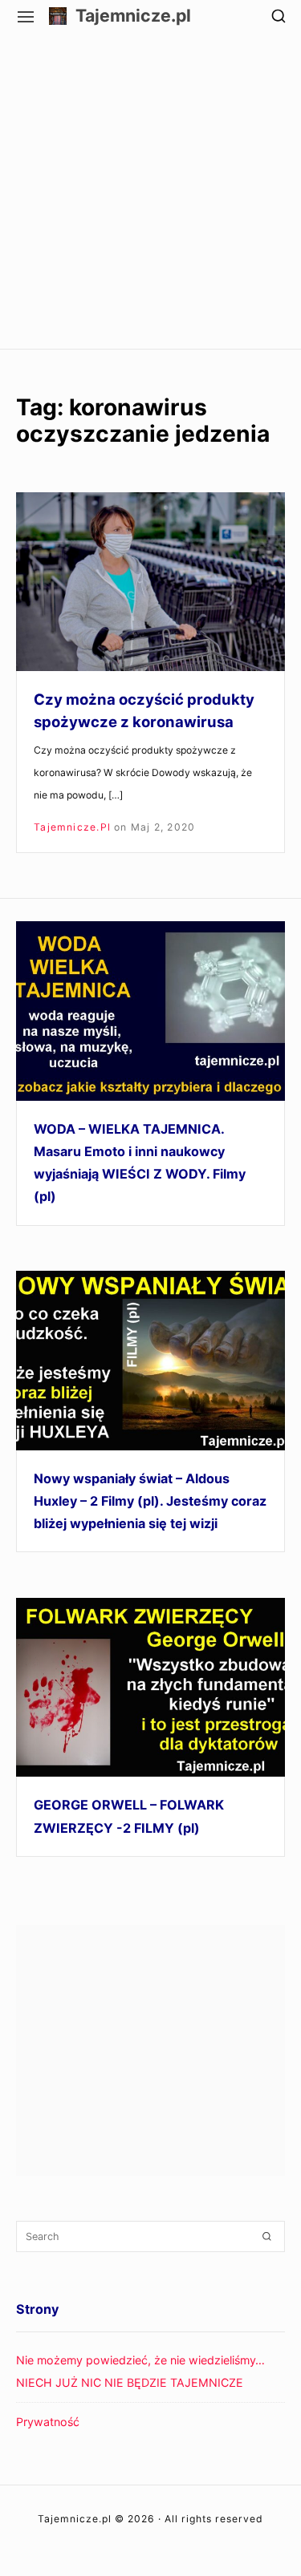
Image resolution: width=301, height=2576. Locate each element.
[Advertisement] (150, 190)
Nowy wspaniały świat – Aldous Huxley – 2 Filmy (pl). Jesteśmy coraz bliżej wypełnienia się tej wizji (150, 1501)
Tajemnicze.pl (133, 16)
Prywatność (48, 2422)
